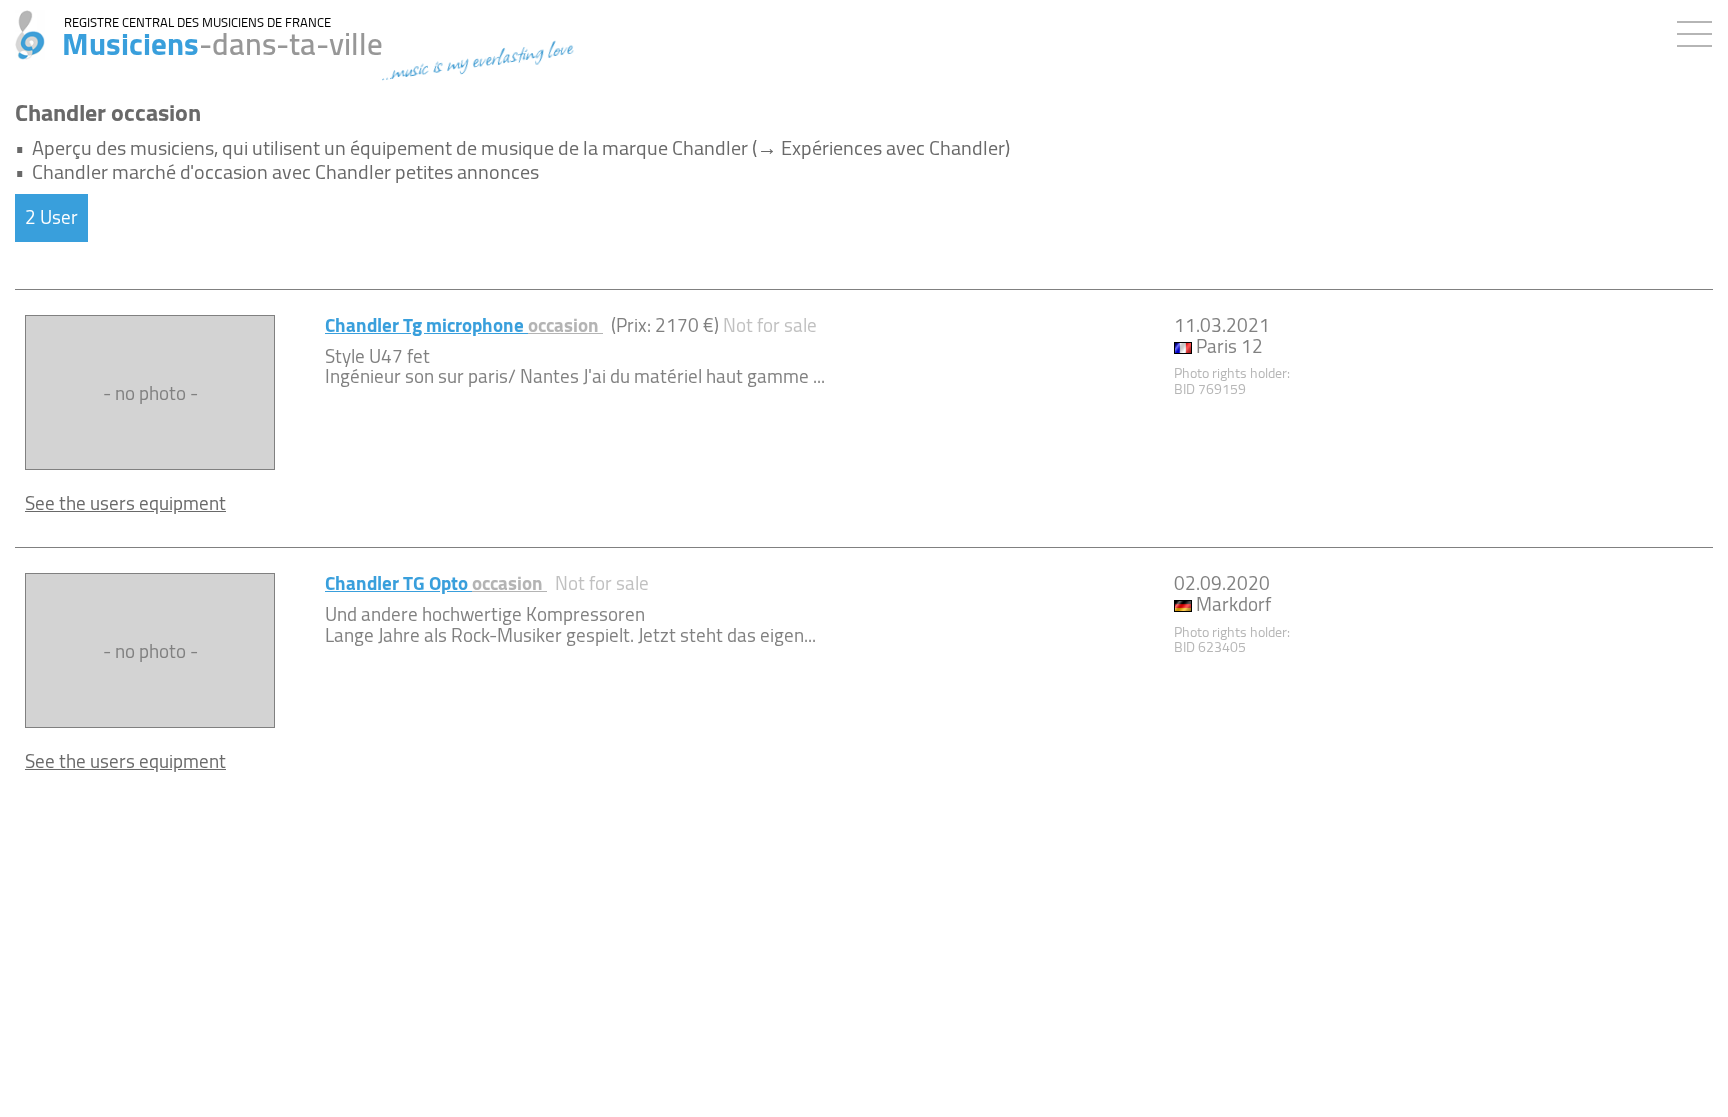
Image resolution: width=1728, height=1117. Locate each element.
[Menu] (1699, 30)
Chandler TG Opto (436, 583)
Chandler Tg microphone (464, 325)
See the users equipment (125, 503)
